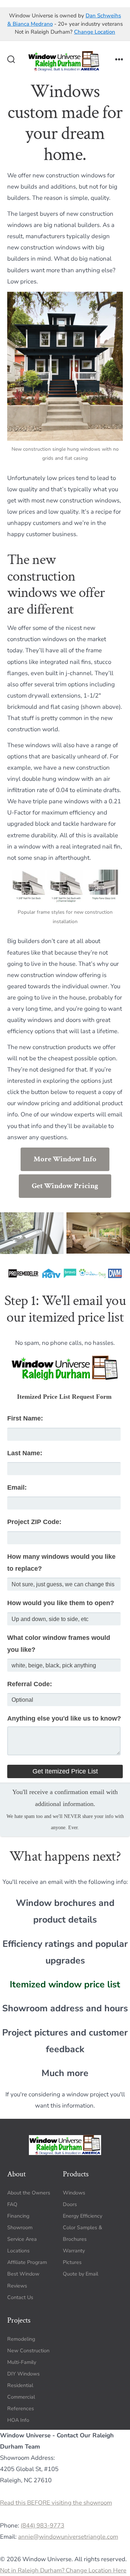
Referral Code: (30, 1684)
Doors (70, 2204)
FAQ (12, 2204)
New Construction (28, 2350)
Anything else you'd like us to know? (64, 1718)
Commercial (21, 2397)
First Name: (25, 1418)
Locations (18, 2251)
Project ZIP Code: (34, 1522)
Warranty (74, 2251)
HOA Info (18, 2420)
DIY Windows (23, 2373)
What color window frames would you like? (59, 1644)
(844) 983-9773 (42, 2525)
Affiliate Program (27, 2262)
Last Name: (25, 1453)
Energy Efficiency (83, 2216)
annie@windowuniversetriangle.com (68, 2536)
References (21, 2409)
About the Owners (29, 2192)
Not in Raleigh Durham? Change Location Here (63, 2570)
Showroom (20, 2227)
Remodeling (21, 2339)
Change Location (95, 32)
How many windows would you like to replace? (61, 1563)
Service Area (22, 2239)
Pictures (72, 2262)
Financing (18, 2216)
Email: (17, 1487)
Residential (20, 2385)
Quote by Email (81, 2274)
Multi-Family (22, 2362)
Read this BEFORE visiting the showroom (56, 2503)
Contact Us (20, 2297)
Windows (74, 2192)
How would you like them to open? (61, 1603)
